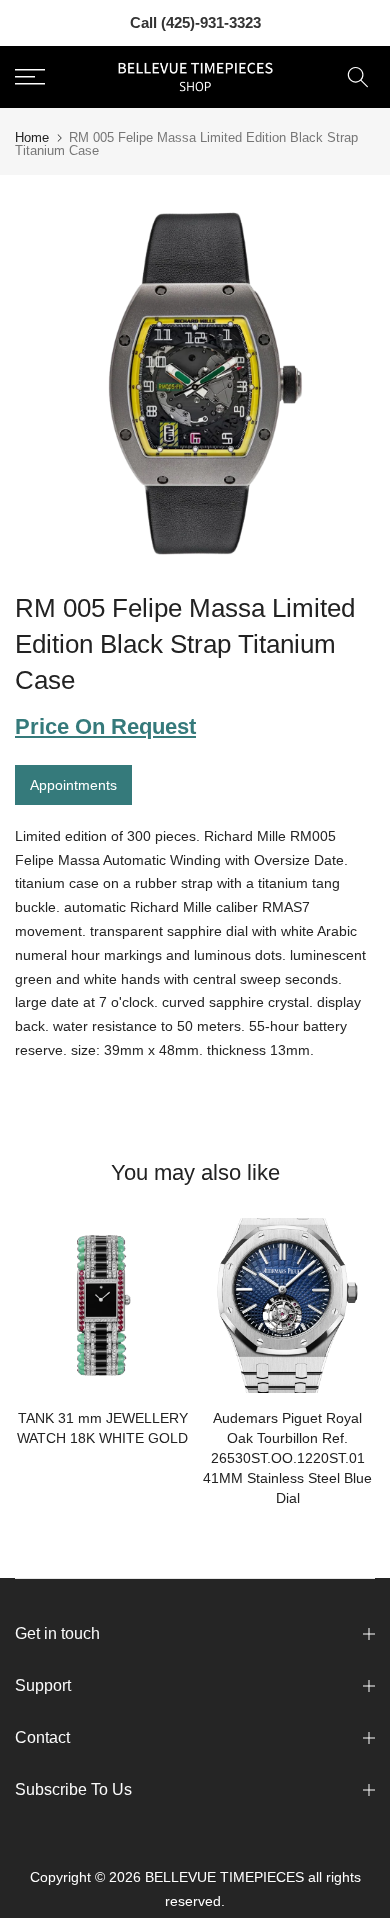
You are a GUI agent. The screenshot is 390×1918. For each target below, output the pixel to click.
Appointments (73, 785)
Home (32, 137)
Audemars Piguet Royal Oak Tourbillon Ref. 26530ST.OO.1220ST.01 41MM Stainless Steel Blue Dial (287, 1458)
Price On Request (105, 726)
